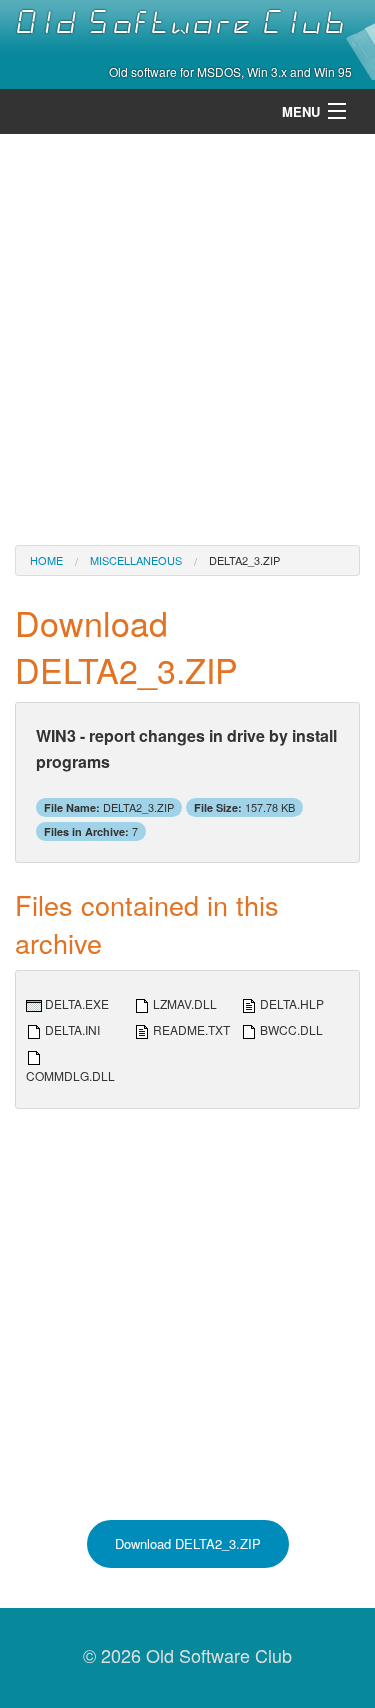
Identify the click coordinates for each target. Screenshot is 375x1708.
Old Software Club (180, 23)
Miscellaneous (136, 560)
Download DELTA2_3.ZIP (188, 1543)
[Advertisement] (187, 337)
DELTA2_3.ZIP (244, 560)
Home (46, 560)
